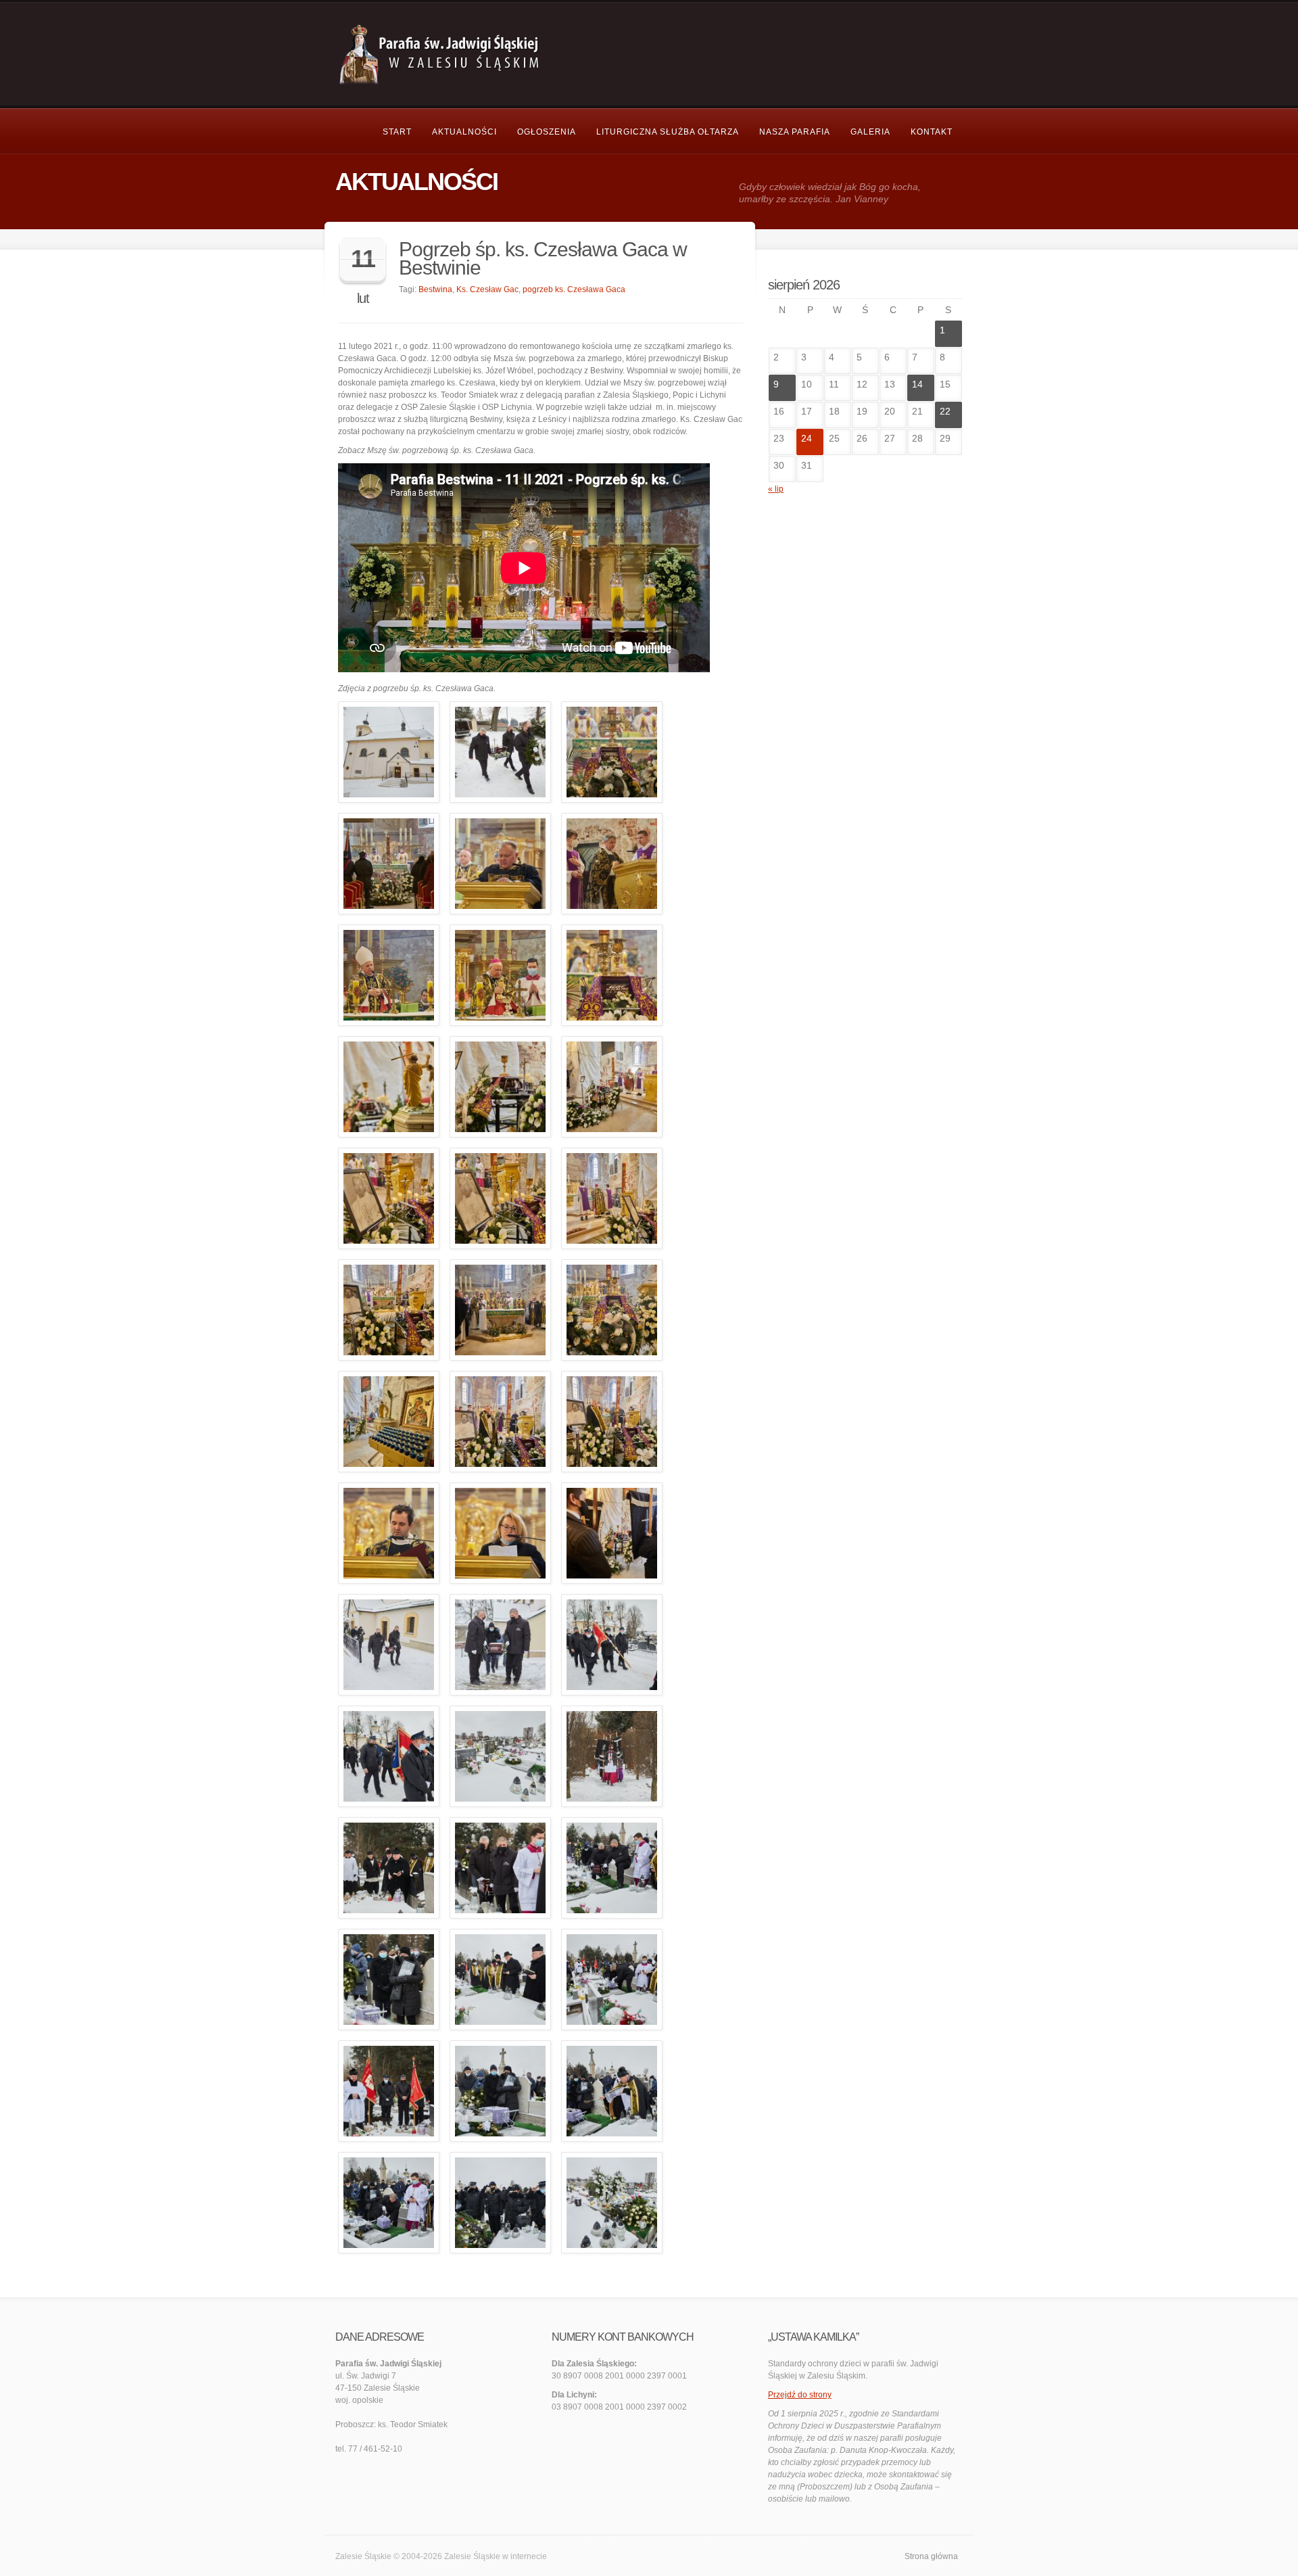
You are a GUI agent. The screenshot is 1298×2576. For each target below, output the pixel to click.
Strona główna (931, 2556)
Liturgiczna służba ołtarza (668, 132)
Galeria (870, 132)
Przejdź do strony (800, 2395)
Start (397, 132)
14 (917, 384)
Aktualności (464, 132)
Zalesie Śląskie (472, 2556)
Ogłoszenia (547, 132)
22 (945, 411)
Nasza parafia (795, 132)
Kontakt (932, 132)
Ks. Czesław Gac (487, 289)
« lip (776, 489)
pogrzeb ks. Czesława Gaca (574, 289)
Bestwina (435, 289)
